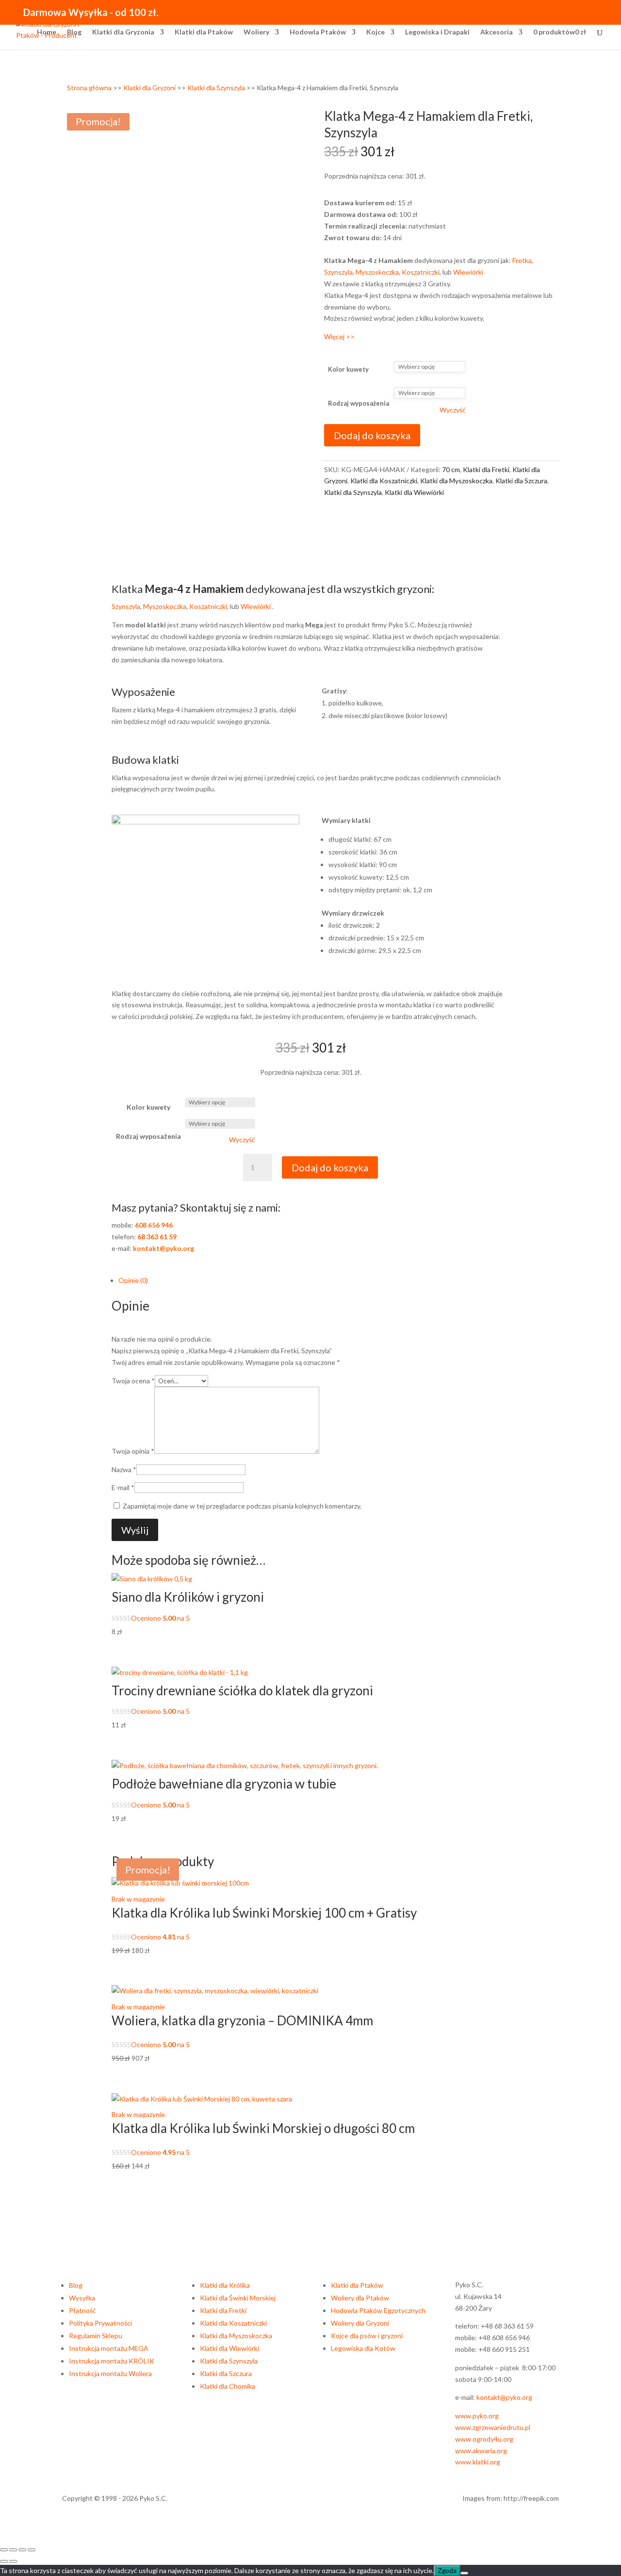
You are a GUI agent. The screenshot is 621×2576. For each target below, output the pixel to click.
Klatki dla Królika (225, 2285)
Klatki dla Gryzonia (123, 32)
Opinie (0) (133, 1280)
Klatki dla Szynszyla (216, 88)
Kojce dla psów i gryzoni (367, 2336)
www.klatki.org (478, 2462)
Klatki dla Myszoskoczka (456, 481)
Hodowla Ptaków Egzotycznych (378, 2310)
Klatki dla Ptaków (204, 32)
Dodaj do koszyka (372, 435)
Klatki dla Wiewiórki (414, 492)
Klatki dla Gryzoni (149, 88)
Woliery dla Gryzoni (360, 2323)
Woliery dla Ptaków (360, 2298)
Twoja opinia (133, 1451)
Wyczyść (453, 410)
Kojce (376, 32)
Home (47, 32)
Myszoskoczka (377, 272)
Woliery (256, 32)
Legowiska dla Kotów (363, 2348)
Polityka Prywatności (100, 2323)
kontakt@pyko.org (504, 2397)
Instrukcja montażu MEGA (109, 2348)
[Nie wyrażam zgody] (464, 2573)
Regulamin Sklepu (96, 2336)
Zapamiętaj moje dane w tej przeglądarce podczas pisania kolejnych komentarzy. (242, 1506)
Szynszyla (338, 272)
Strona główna (89, 88)
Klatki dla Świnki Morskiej (238, 2298)
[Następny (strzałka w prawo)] (13, 2561)
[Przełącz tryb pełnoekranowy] (13, 2550)
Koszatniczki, (210, 606)
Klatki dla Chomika (228, 2386)
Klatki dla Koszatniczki (384, 481)
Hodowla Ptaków (318, 32)
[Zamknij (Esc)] (32, 2550)
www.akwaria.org (481, 2451)
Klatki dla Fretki (486, 469)
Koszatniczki (421, 272)
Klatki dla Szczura (521, 481)
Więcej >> (339, 336)
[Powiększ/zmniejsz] (4, 2550)
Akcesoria (497, 32)
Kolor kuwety (348, 369)
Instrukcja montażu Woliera (110, 2373)
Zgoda (447, 2571)
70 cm (451, 469)
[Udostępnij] (22, 2550)
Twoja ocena (133, 1381)
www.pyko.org (477, 2416)
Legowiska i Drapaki (437, 32)
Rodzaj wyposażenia (359, 403)
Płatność (82, 2310)
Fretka (522, 260)
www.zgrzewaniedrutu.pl (493, 2427)
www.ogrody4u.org (484, 2439)
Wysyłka (82, 2298)
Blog (74, 32)
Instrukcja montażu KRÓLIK (112, 2361)
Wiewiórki (468, 272)
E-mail (123, 1487)
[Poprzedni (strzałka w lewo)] (4, 2561)
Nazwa (124, 1469)
